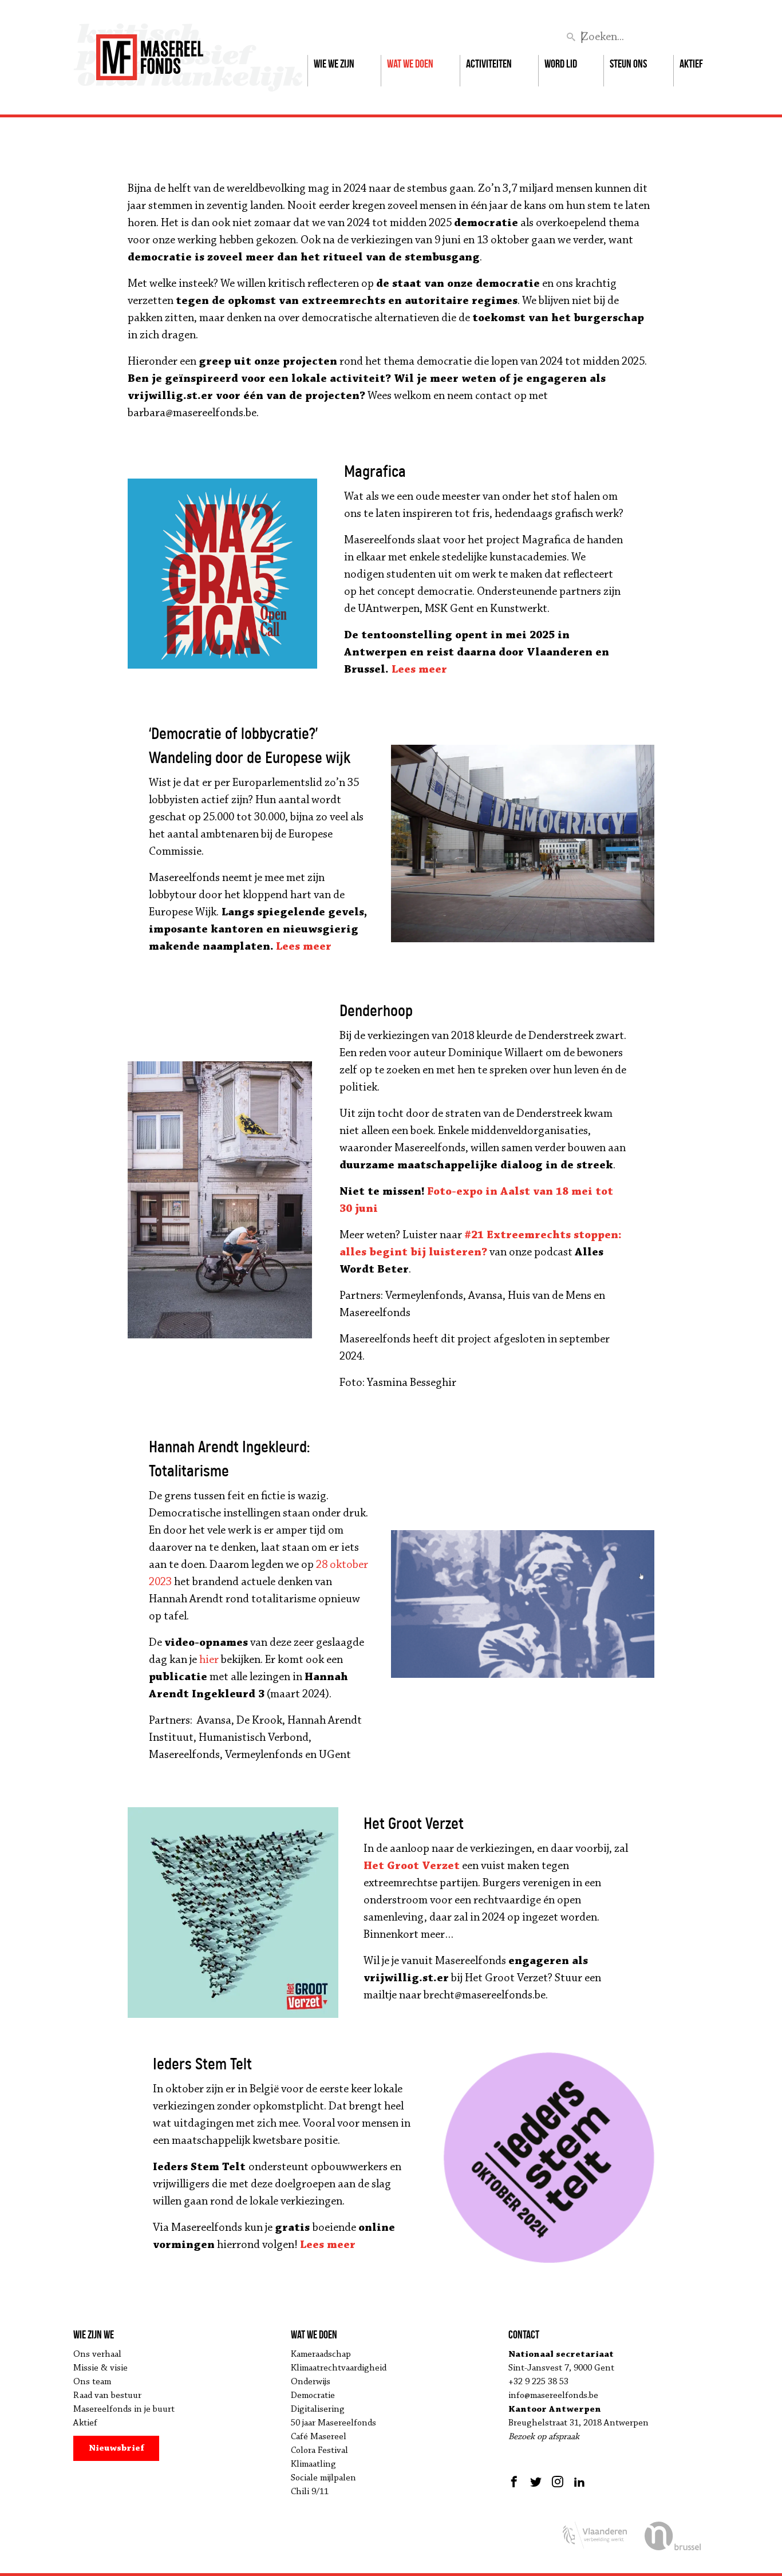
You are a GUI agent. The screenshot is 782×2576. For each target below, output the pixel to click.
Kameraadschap (321, 2354)
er (441, 670)
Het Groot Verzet (412, 1866)
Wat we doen (410, 64)
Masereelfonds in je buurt (124, 2409)
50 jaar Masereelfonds (333, 2423)
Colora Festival (319, 2451)
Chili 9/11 (310, 2492)
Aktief (691, 64)
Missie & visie (100, 2368)
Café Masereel (319, 2437)
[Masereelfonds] (150, 52)
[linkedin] (579, 2482)
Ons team (92, 2382)
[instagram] (558, 2482)
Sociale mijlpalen (323, 2478)
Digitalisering (318, 2409)
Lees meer (328, 2245)
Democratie (313, 2396)
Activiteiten (489, 64)
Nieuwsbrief (116, 2448)
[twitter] (536, 2482)
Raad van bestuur (107, 2396)
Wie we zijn (334, 64)
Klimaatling (313, 2464)
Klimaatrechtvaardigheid (339, 2368)
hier (209, 1660)
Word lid (561, 64)
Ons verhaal (97, 2354)
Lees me (413, 670)
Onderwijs (311, 2382)
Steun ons (628, 64)
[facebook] (516, 2482)
